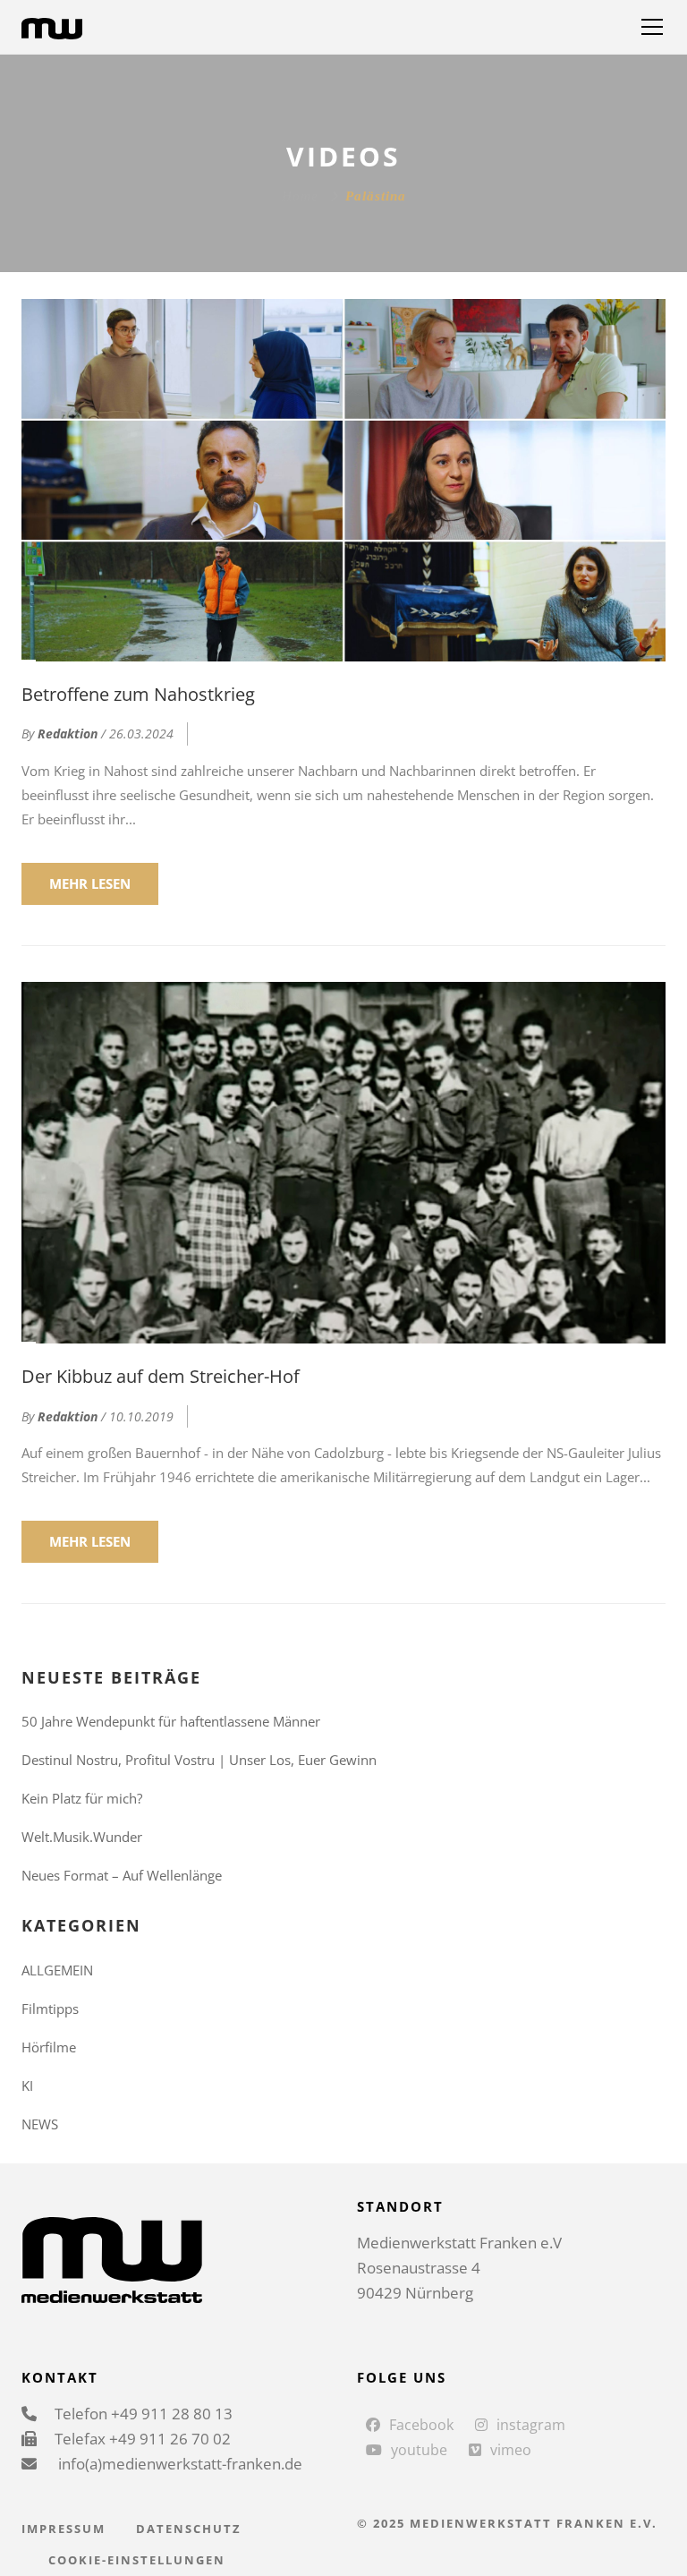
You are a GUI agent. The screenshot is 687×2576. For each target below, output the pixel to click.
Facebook (421, 2425)
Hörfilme (49, 2047)
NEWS (40, 2124)
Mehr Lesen (90, 883)
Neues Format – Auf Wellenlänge (122, 1875)
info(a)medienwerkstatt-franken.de (178, 2464)
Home (300, 196)
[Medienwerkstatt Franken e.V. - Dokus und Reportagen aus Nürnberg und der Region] (52, 27)
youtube (419, 2450)
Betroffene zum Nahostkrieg (138, 694)
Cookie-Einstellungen (137, 2560)
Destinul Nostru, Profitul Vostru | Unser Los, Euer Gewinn (199, 1760)
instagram (531, 2425)
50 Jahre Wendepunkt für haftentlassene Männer (171, 1721)
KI (27, 2086)
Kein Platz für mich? (82, 1798)
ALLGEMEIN (57, 1970)
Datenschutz (189, 2529)
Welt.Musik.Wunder (82, 1837)
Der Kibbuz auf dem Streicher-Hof (161, 1376)
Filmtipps (50, 2009)
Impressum (64, 2529)
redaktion (68, 734)
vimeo (511, 2450)
